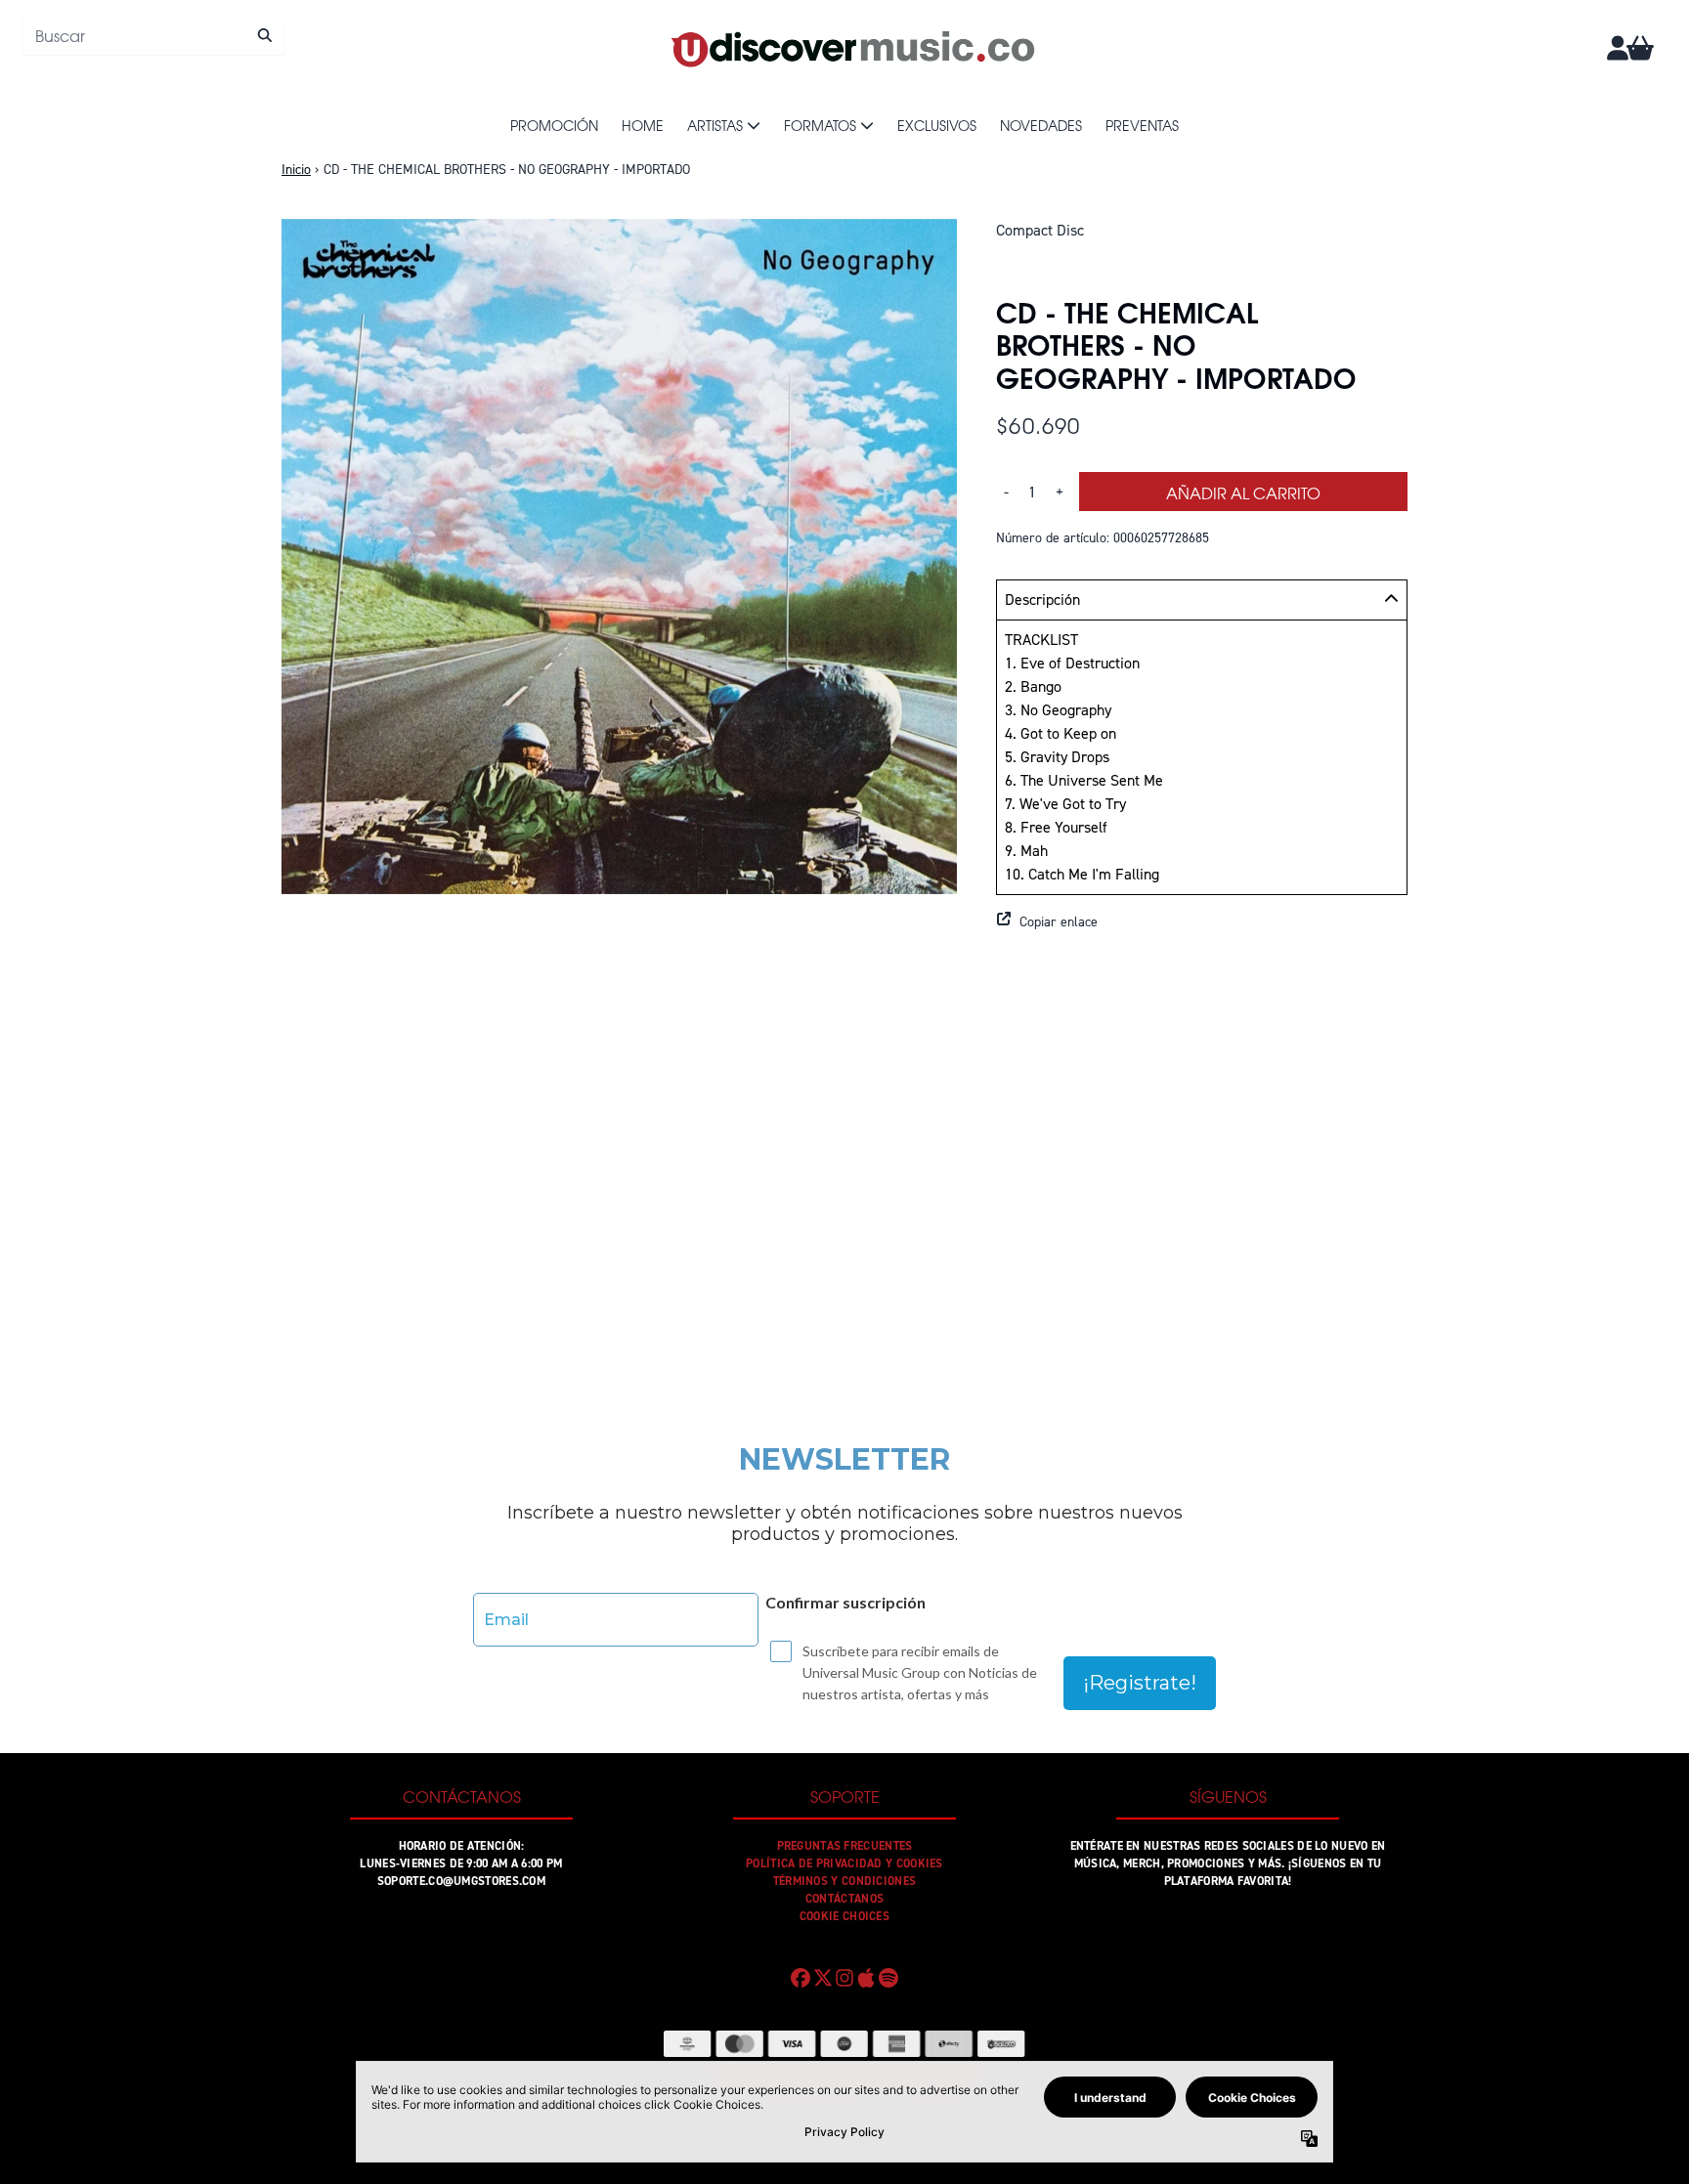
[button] (1202, 921)
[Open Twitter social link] (822, 1978)
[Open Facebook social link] (801, 1978)
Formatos (820, 125)
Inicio (296, 170)
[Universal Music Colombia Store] (851, 48)
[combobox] (154, 35)
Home (643, 125)
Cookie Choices (844, 1916)
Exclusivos (937, 125)
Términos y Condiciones (845, 1881)
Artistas (715, 125)
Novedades (1041, 125)
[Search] (264, 35)
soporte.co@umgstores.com (461, 1881)
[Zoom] (619, 557)
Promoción (554, 125)
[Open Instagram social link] (844, 1978)
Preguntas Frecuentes (845, 1846)
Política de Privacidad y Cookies (844, 1863)
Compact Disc (1040, 230)
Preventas (1142, 125)
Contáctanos (844, 1899)
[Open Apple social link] (866, 1978)
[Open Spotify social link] (888, 1978)
